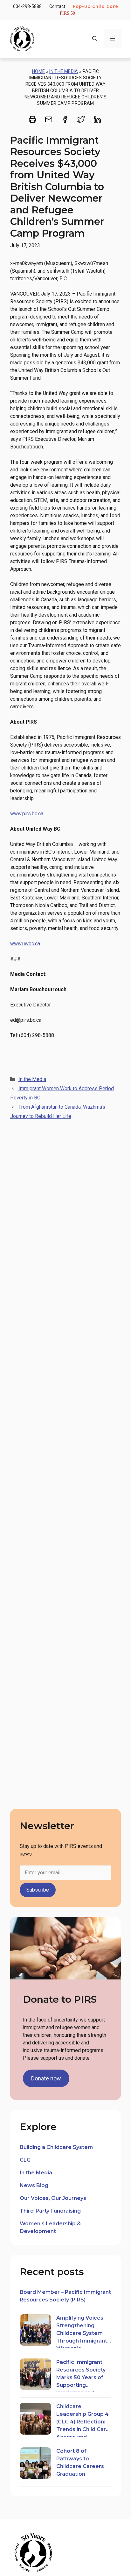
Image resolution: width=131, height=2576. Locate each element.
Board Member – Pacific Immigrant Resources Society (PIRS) (65, 2296)
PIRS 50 (67, 13)
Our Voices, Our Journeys (53, 2198)
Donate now (46, 2078)
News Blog (34, 2185)
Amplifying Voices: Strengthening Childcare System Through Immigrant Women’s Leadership (82, 2331)
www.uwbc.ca (25, 944)
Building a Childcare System (56, 2147)
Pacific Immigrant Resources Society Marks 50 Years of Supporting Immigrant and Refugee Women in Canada (82, 2376)
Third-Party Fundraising (50, 2211)
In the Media (64, 71)
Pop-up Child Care (96, 6)
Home (38, 71)
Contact (57, 6)
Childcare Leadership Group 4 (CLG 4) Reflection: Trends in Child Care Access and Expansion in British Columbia (83, 2420)
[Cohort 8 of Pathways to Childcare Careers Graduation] (35, 2464)
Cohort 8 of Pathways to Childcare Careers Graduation (80, 2462)
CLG (25, 2160)
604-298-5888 (27, 6)
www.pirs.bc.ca (27, 814)
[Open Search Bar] (95, 39)
